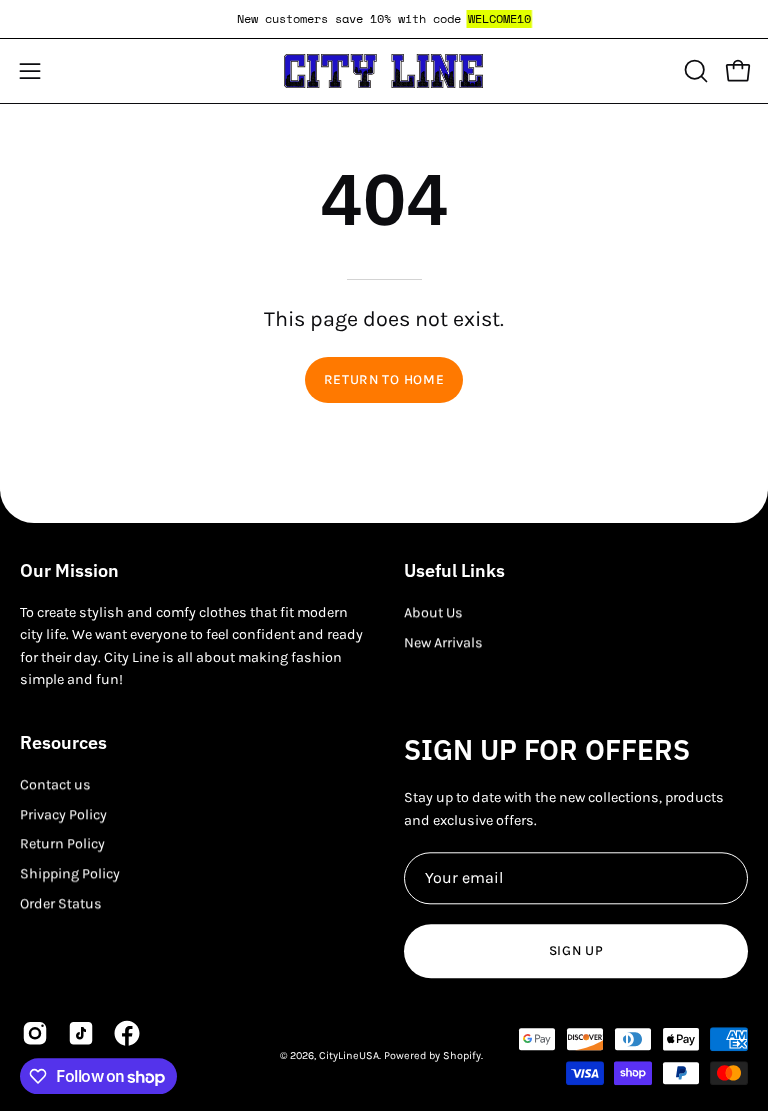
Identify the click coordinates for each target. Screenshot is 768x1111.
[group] (384, 19)
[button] (694, 71)
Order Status (61, 903)
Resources (63, 743)
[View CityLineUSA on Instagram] (35, 1033)
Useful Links (454, 571)
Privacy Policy (63, 814)
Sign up (576, 950)
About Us (433, 612)
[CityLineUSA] (384, 71)
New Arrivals (443, 642)
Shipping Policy (70, 873)
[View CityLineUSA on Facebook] (127, 1033)
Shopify (462, 1055)
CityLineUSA (349, 1055)
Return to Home (384, 379)
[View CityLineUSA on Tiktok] (81, 1033)
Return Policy (62, 844)
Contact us (55, 784)
